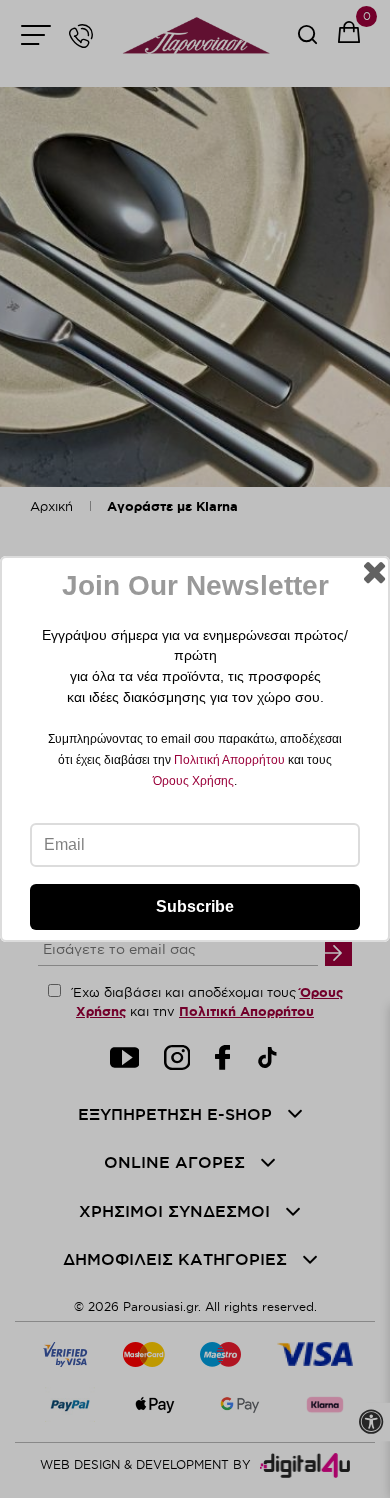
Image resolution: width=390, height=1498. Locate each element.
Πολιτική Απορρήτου (229, 760)
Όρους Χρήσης (193, 781)
